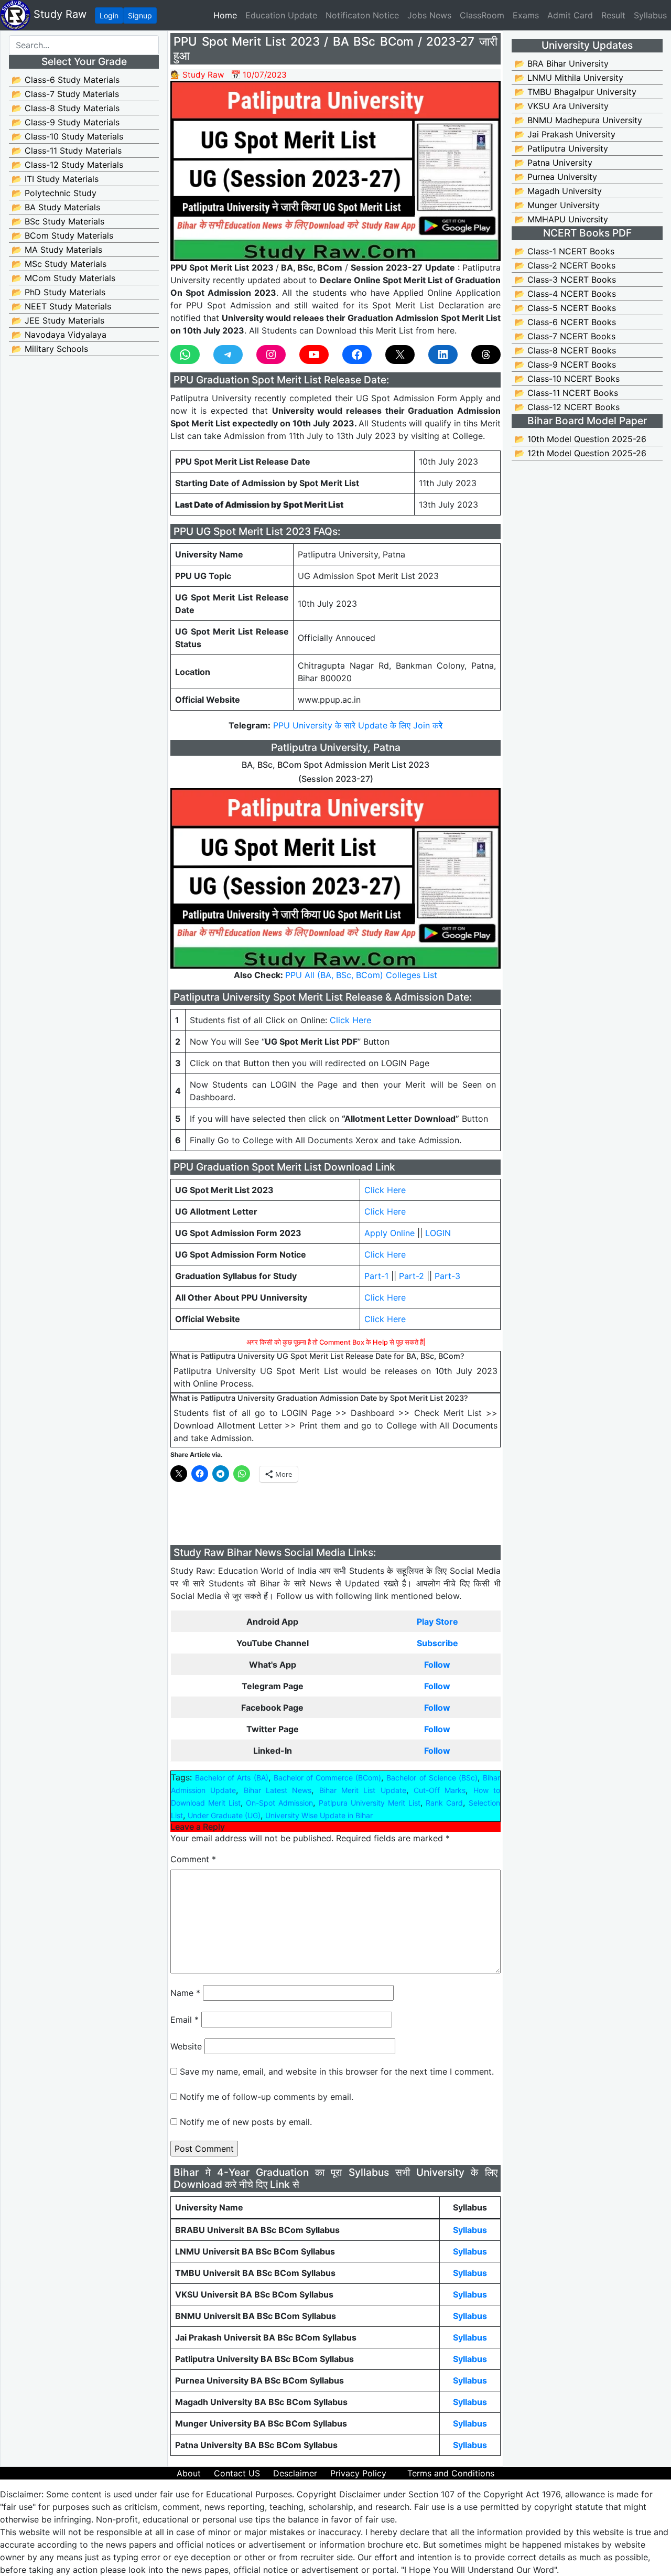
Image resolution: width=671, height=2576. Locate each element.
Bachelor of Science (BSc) (432, 1778)
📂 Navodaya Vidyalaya (59, 335)
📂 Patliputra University (561, 148)
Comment (193, 1859)
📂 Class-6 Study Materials (66, 80)
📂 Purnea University (556, 177)
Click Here (350, 1020)
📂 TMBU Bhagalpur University (575, 92)
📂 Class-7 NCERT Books (565, 336)
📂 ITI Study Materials (55, 179)
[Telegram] (228, 355)
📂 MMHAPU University (561, 219)
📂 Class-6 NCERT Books (565, 322)
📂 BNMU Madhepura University (578, 120)
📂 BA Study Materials (56, 207)
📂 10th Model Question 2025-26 (580, 439)
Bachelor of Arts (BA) (231, 1778)
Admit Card (570, 15)
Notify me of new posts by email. (246, 2122)
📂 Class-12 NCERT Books (567, 407)
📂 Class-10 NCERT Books (567, 379)
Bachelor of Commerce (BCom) (327, 1778)
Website (186, 2046)
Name (185, 1993)
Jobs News (429, 15)
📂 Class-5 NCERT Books (565, 308)
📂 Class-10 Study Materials (67, 136)
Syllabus (650, 15)
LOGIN (438, 1233)
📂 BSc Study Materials (58, 221)
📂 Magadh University (558, 191)
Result (613, 15)
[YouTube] (314, 355)
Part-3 (447, 1276)
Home (227, 15)
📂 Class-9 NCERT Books (565, 364)
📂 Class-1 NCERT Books (564, 251)
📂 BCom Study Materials (62, 235)
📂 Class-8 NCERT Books (565, 350)
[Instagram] (271, 355)
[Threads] (486, 355)
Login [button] (109, 15)
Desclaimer (295, 2473)
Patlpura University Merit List (369, 1803)
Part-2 (412, 1276)
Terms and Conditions (451, 2473)
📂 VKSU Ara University (561, 106)
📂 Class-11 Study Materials (67, 151)
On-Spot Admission (279, 1803)
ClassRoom (482, 15)
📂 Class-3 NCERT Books (565, 280)
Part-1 (376, 1276)
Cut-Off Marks (440, 1790)
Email (185, 2020)
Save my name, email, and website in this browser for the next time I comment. (337, 2071)
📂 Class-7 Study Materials (65, 94)
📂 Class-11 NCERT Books (566, 393)
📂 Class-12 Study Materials (67, 165)
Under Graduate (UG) (224, 1815)
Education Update (281, 15)
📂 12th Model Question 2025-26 (580, 453)
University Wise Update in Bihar (319, 1815)
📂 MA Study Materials (57, 250)
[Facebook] (357, 355)
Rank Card (444, 1803)
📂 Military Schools (50, 349)
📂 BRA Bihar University (561, 63)
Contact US (237, 2473)
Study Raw (58, 14)
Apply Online (389, 1233)
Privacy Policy (358, 2473)
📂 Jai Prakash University (565, 134)
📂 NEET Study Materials (61, 306)
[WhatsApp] (185, 355)
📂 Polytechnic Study (54, 193)
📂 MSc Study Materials (59, 264)
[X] (400, 355)
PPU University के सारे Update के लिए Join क (358, 725)
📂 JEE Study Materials (58, 320)
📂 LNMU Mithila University (569, 78)
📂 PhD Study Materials (58, 292)
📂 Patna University (553, 163)
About (189, 2473)
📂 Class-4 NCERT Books (565, 294)
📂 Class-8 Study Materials (66, 108)
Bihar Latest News (278, 1790)
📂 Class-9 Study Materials (66, 122)
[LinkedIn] (443, 355)
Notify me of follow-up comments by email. (267, 2097)
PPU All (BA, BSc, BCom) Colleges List (361, 975)
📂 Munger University (557, 205)
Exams (526, 15)
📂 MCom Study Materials (63, 278)
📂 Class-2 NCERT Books (565, 265)
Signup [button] (140, 15)
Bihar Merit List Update (363, 1790)
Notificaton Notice (362, 15)
